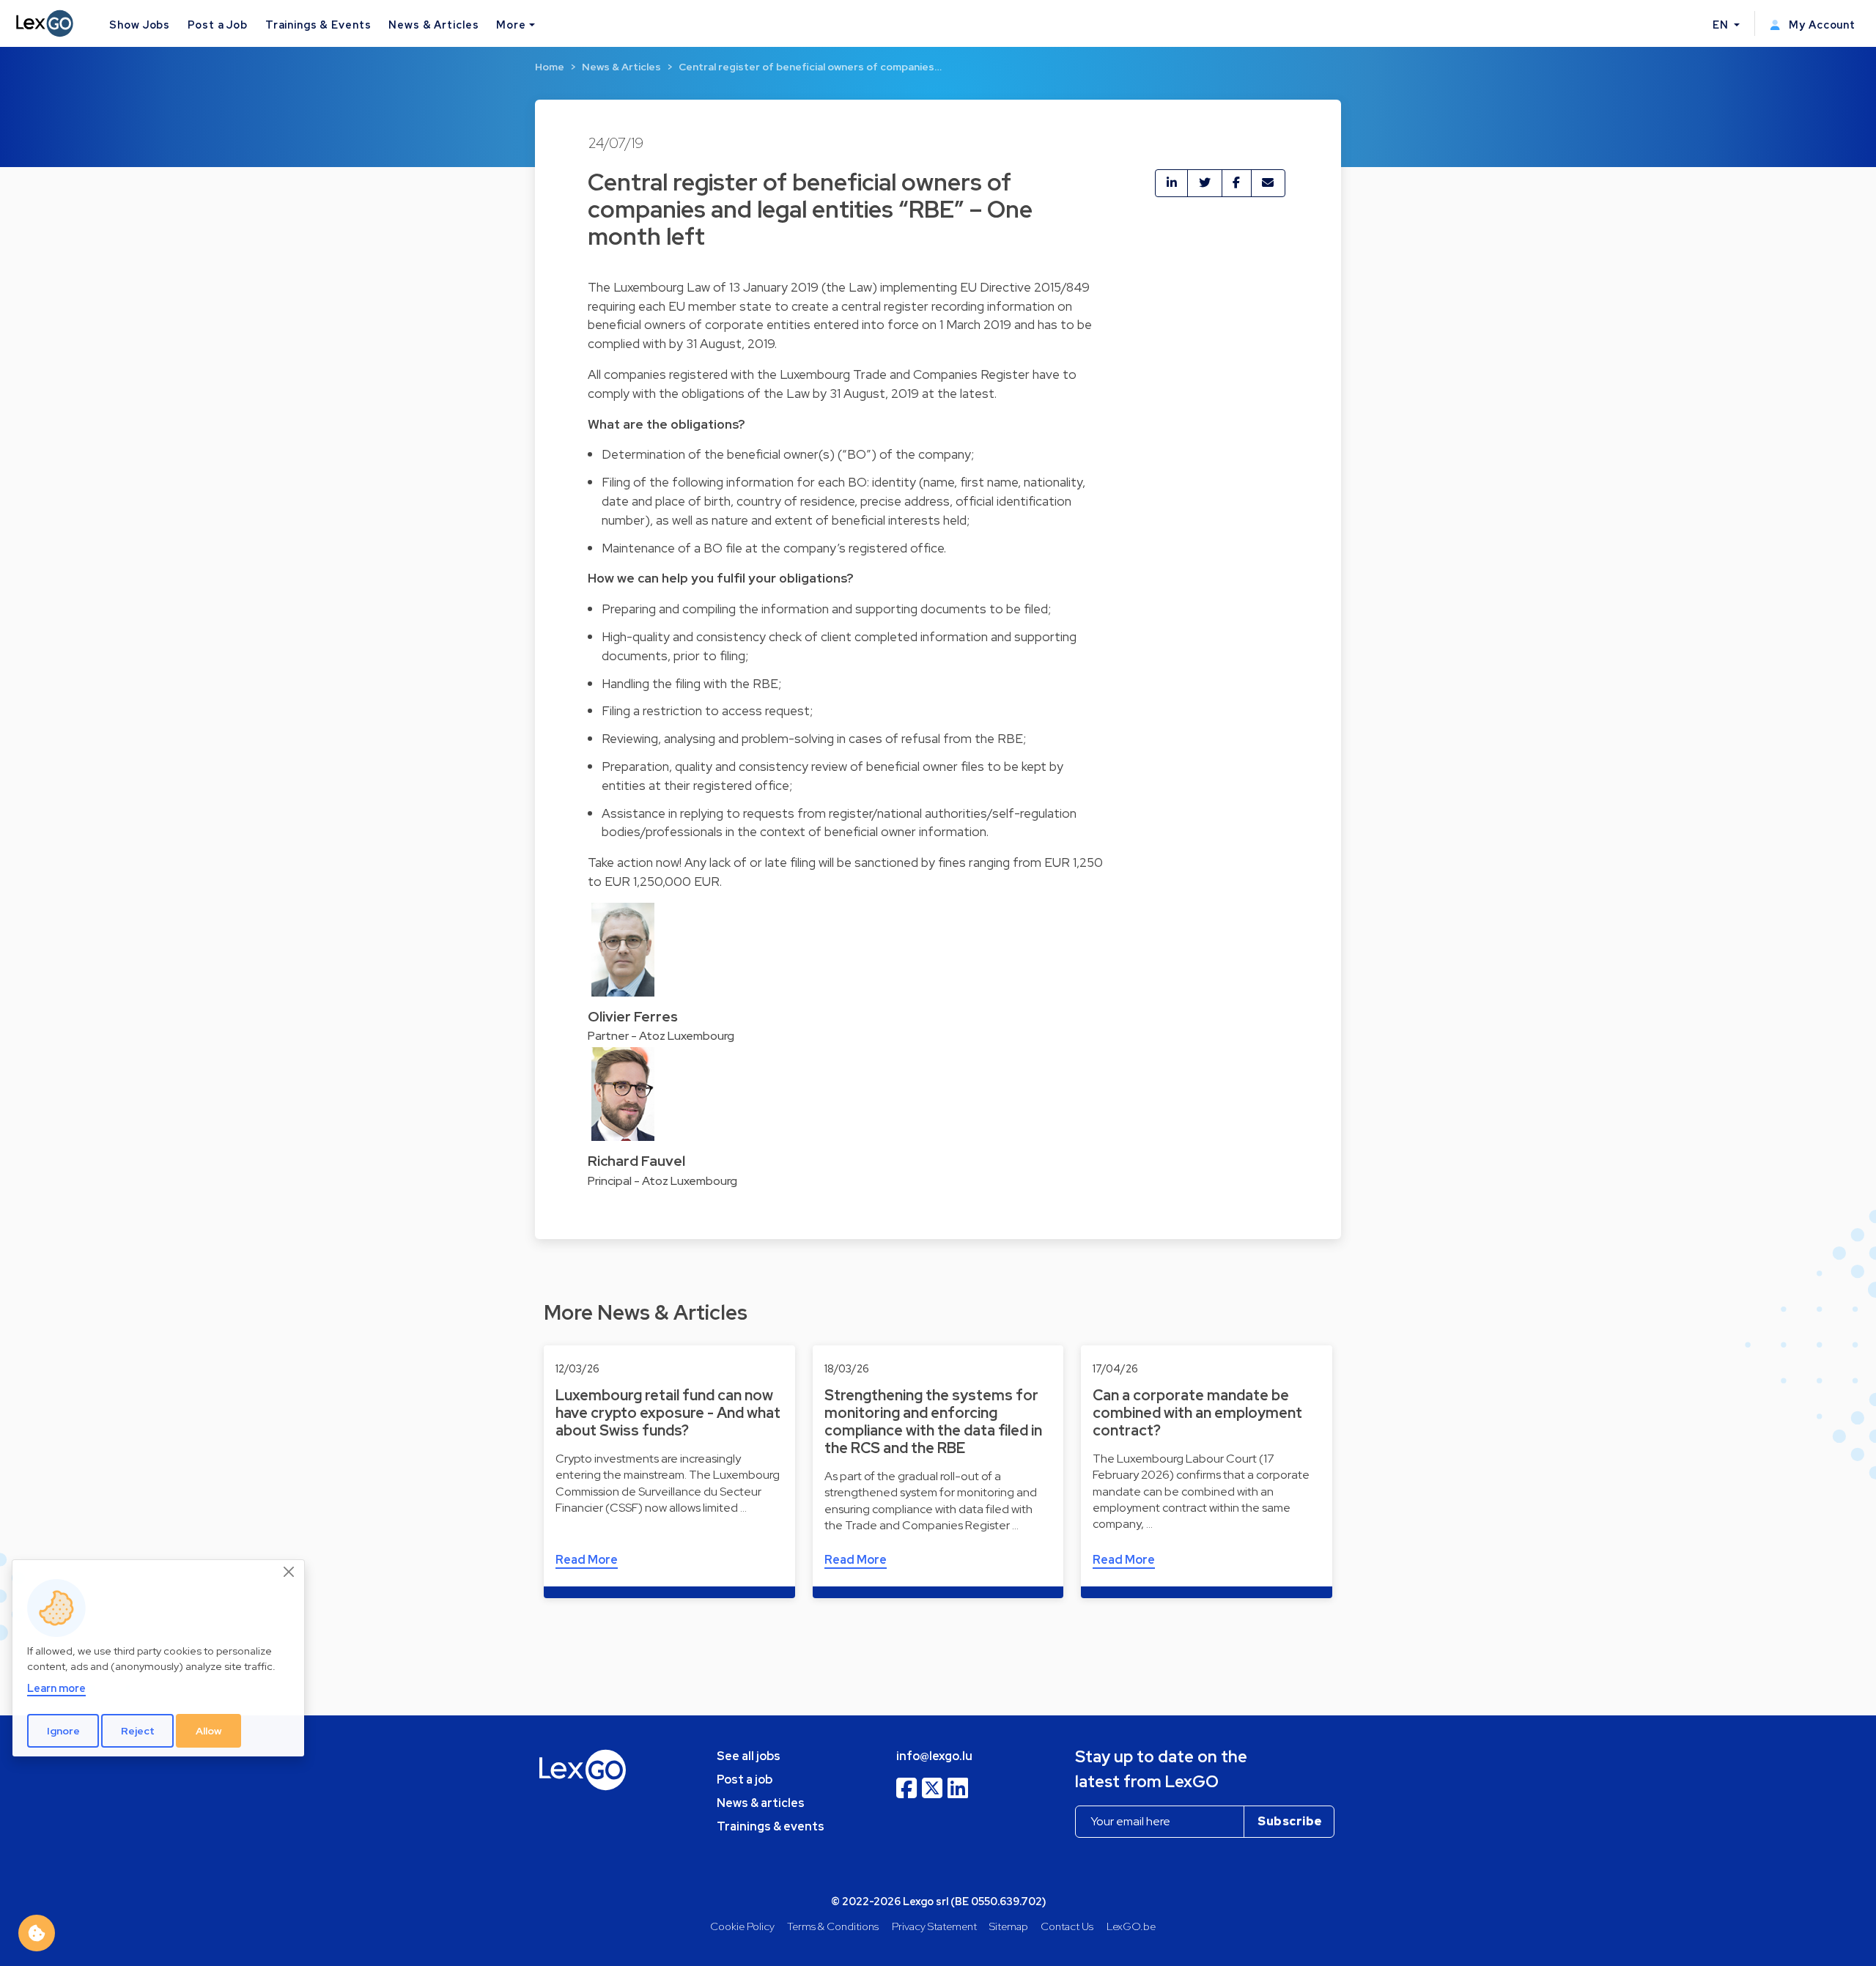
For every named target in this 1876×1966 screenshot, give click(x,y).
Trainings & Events (318, 25)
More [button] (511, 25)
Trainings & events (771, 1826)
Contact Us (1067, 1926)
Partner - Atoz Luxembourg (661, 1036)
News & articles (761, 1803)
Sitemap (1009, 1926)
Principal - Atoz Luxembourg (662, 1181)
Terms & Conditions (833, 1926)
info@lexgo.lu (934, 1756)
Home (550, 67)
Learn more (56, 1689)
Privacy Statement (934, 1926)
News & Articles (433, 25)
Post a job (745, 1780)
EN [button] (1722, 25)
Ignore (63, 1731)
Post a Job (218, 25)
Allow (209, 1731)
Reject (138, 1731)
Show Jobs (140, 25)
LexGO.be (1131, 1926)
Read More (587, 1560)
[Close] (289, 1573)
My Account (1821, 25)
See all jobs (749, 1756)
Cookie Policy (742, 1926)
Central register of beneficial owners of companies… (810, 67)
